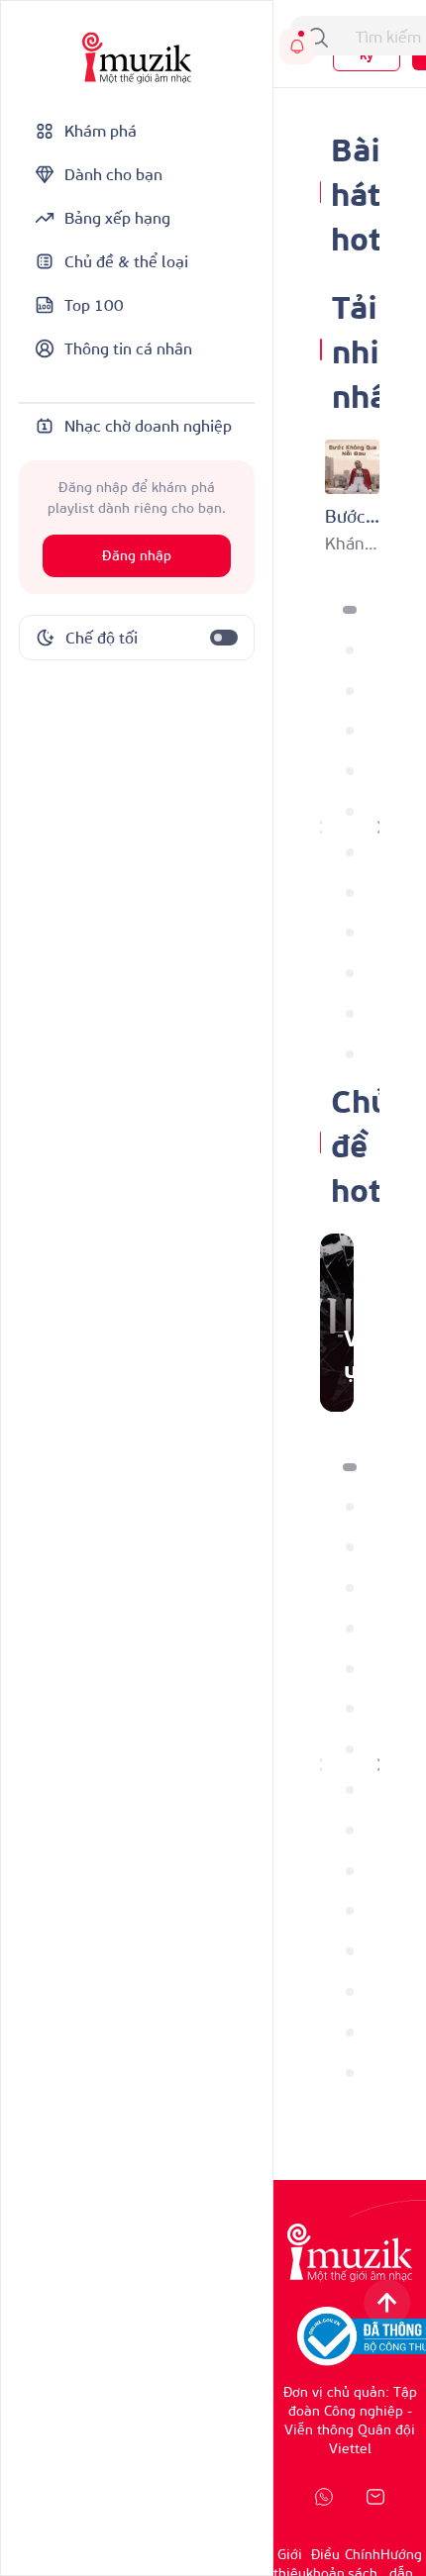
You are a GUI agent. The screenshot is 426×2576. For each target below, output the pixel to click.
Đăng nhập (137, 556)
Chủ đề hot (360, 1143)
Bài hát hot (356, 192)
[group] (337, 1323)
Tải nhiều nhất (374, 349)
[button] (350, 610)
